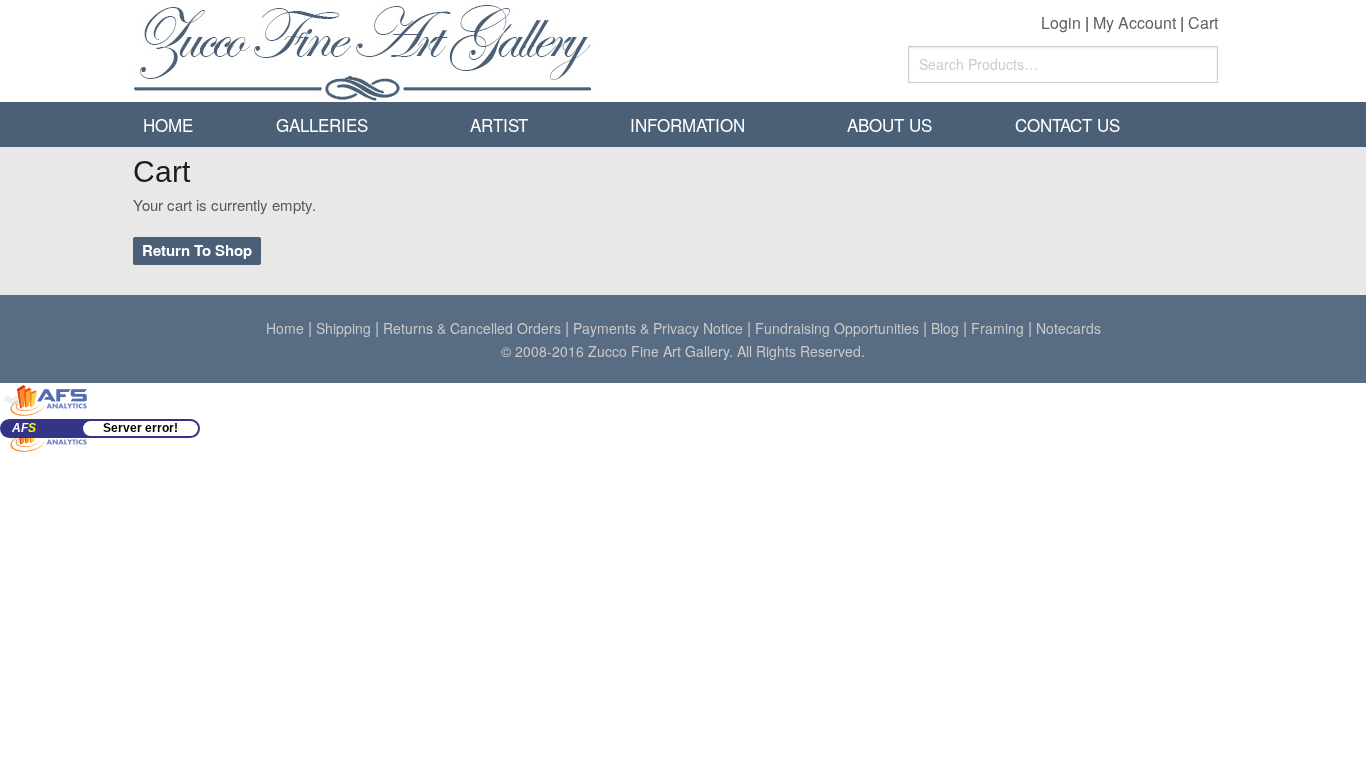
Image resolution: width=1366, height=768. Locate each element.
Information (687, 124)
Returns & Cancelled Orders (472, 328)
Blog (945, 328)
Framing (997, 328)
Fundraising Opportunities (837, 328)
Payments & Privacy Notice (658, 328)
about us (889, 124)
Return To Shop (197, 250)
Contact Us (1067, 124)
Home (168, 124)
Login (1061, 22)
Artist (499, 124)
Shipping (343, 328)
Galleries (322, 124)
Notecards (1068, 328)
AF (24, 428)
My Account (1134, 22)
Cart (1203, 22)
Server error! (140, 428)
